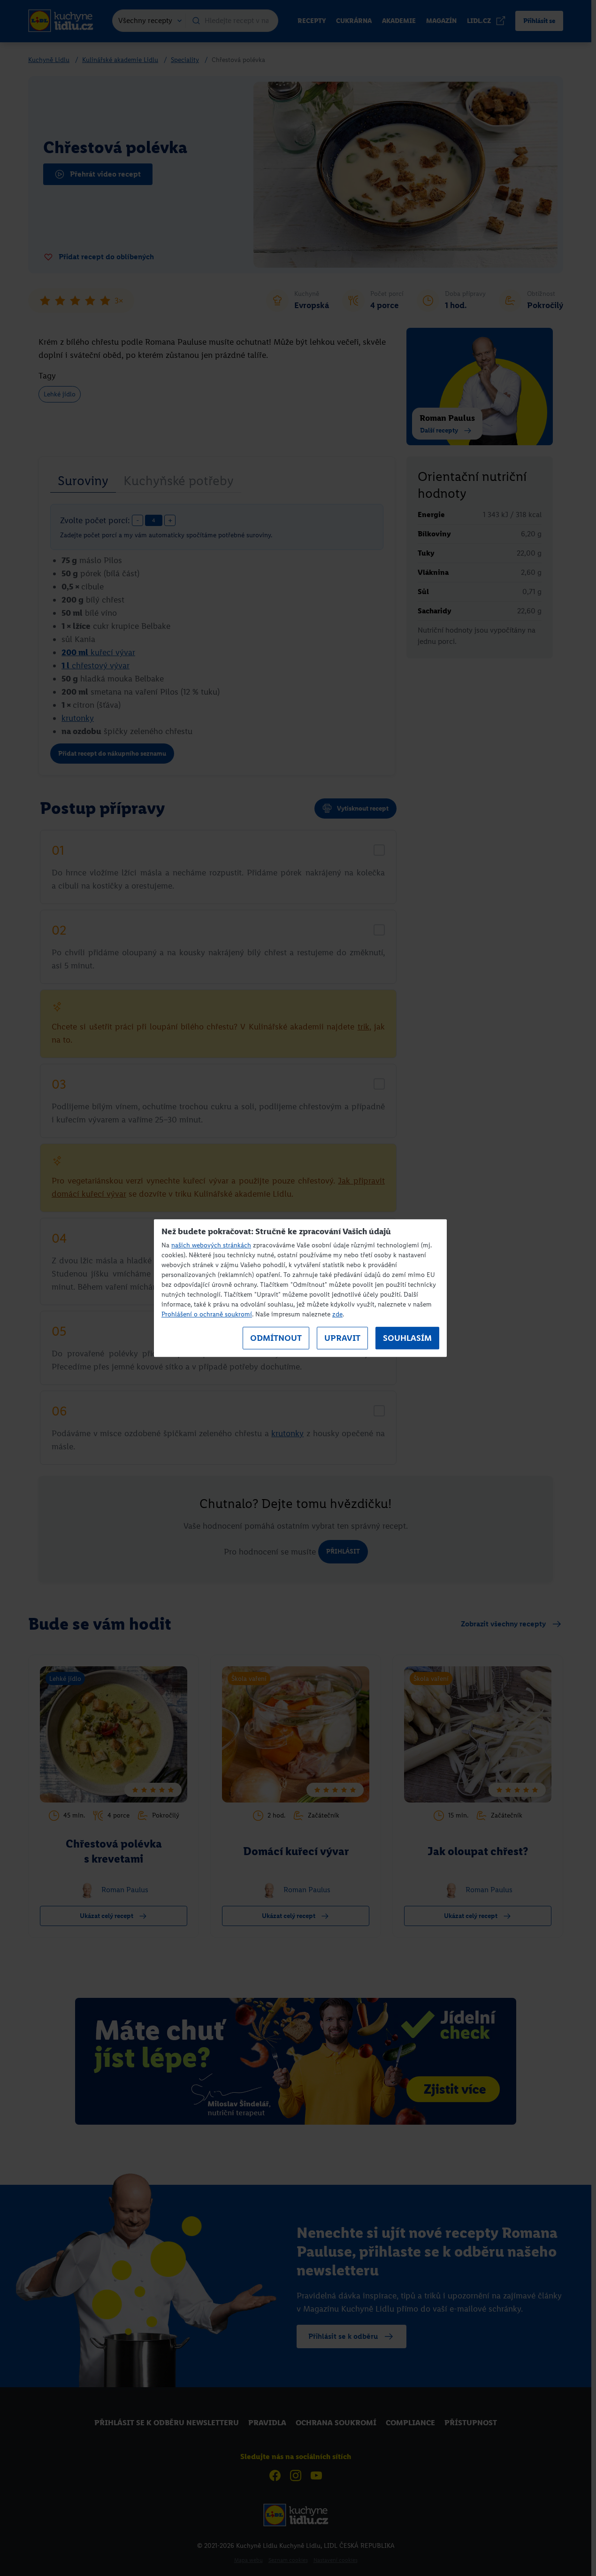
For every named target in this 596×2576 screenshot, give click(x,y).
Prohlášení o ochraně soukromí (207, 1314)
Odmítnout (276, 1338)
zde (337, 1314)
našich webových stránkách (211, 1245)
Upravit (342, 1338)
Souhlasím (407, 1338)
